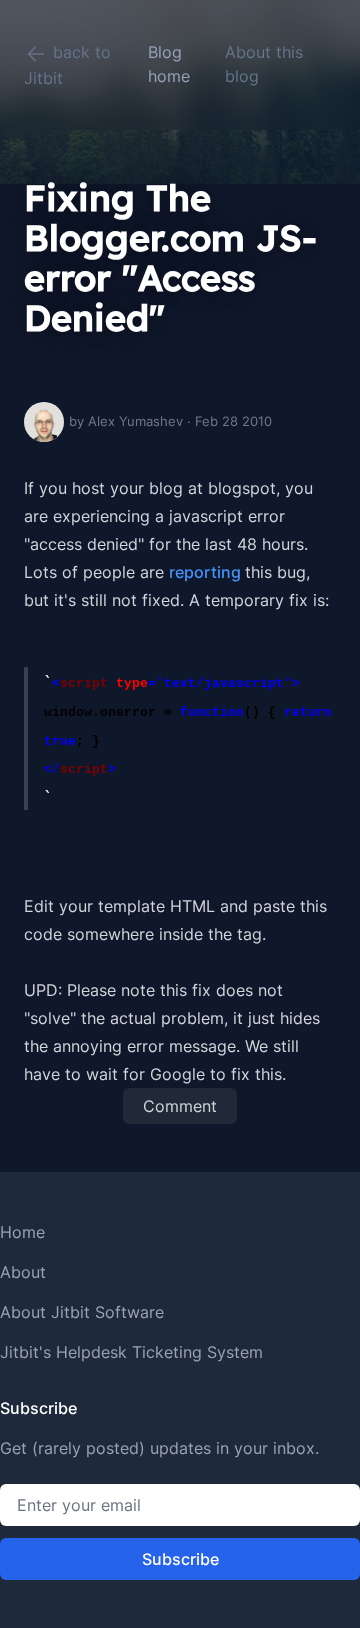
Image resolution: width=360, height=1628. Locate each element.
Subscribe (180, 1559)
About (23, 1272)
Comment (180, 1106)
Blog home (169, 64)
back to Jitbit (67, 65)
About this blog (264, 64)
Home (22, 1232)
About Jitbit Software (82, 1312)
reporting (207, 572)
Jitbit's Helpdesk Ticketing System (131, 1352)
